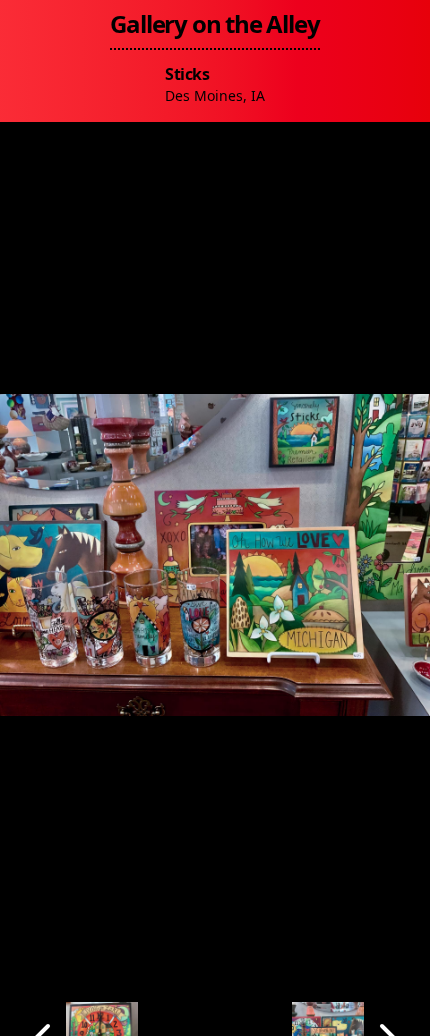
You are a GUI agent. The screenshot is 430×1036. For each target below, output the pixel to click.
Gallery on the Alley (214, 23)
